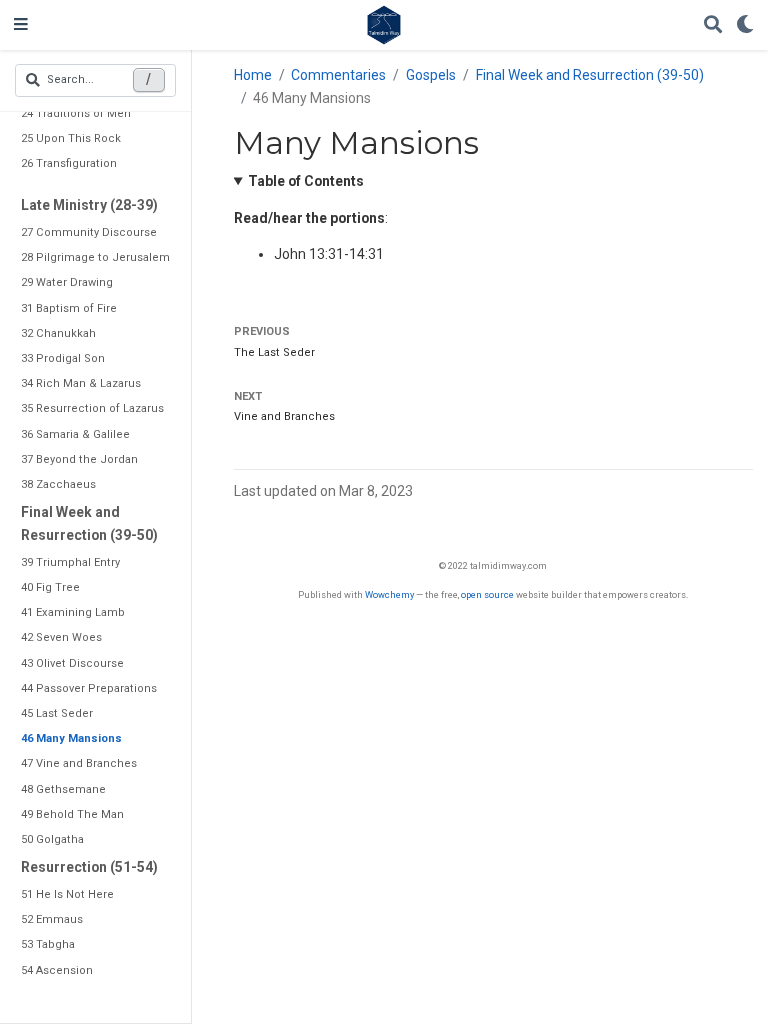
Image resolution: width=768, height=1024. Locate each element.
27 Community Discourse (89, 232)
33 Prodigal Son (63, 358)
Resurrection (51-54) (89, 867)
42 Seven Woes (61, 637)
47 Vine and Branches (79, 763)
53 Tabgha (48, 944)
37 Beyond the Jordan (79, 459)
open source (487, 594)
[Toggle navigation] (21, 25)
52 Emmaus (52, 919)
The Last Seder (274, 352)
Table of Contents (306, 181)
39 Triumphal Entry (70, 562)
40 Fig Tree (50, 587)
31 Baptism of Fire (69, 308)
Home (253, 75)
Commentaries (338, 75)
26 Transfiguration (69, 163)
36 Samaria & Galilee (75, 434)
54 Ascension (57, 970)
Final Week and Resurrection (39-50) (89, 523)
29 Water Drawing (67, 282)
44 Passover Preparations (89, 688)
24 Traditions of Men (76, 113)
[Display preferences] (745, 25)
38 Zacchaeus (58, 484)
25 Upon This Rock (71, 138)
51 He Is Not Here (67, 894)
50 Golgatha (52, 839)
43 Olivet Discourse (72, 663)
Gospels (431, 75)
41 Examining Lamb (73, 612)
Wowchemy (389, 594)
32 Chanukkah (58, 333)
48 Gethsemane (63, 789)
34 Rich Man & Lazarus (81, 383)
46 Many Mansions (71, 738)
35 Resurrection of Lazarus (92, 408)
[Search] (713, 25)
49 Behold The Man (72, 814)
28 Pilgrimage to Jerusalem (95, 257)
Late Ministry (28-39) (89, 205)
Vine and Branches (284, 416)
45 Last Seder (57, 713)
